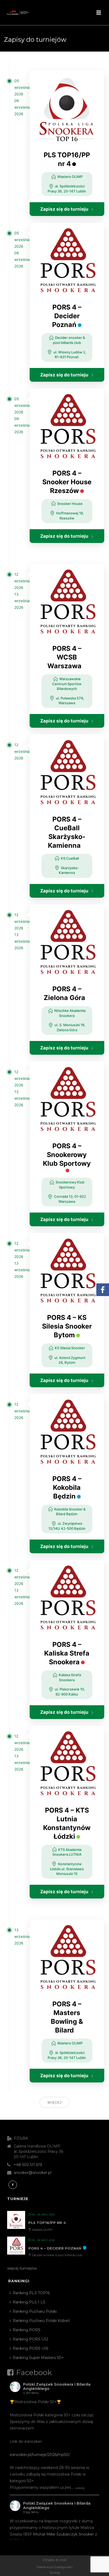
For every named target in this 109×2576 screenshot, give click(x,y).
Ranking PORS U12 (30, 2339)
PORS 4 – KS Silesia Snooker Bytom (67, 1326)
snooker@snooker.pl (33, 2173)
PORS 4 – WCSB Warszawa (64, 657)
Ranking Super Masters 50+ (38, 2358)
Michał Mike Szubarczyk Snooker (63, 2534)
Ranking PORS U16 (30, 2348)
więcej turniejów (22, 2268)
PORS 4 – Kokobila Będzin (67, 1487)
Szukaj (55, 2572)
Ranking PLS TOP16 (31, 2293)
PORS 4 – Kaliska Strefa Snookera (67, 1653)
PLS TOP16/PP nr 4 (47, 2223)
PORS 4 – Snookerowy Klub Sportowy (67, 1155)
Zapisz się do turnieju (64, 209)
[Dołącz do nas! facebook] (13, 2185)
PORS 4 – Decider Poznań (67, 316)
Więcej (54, 2102)
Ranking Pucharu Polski (35, 2311)
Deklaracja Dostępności (54, 2567)
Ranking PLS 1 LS (29, 2302)
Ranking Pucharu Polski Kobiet (41, 2321)
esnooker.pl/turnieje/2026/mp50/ (40, 2455)
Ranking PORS (27, 2330)
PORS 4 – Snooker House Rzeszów (67, 482)
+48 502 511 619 (28, 2165)
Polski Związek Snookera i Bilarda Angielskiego (57, 2387)
